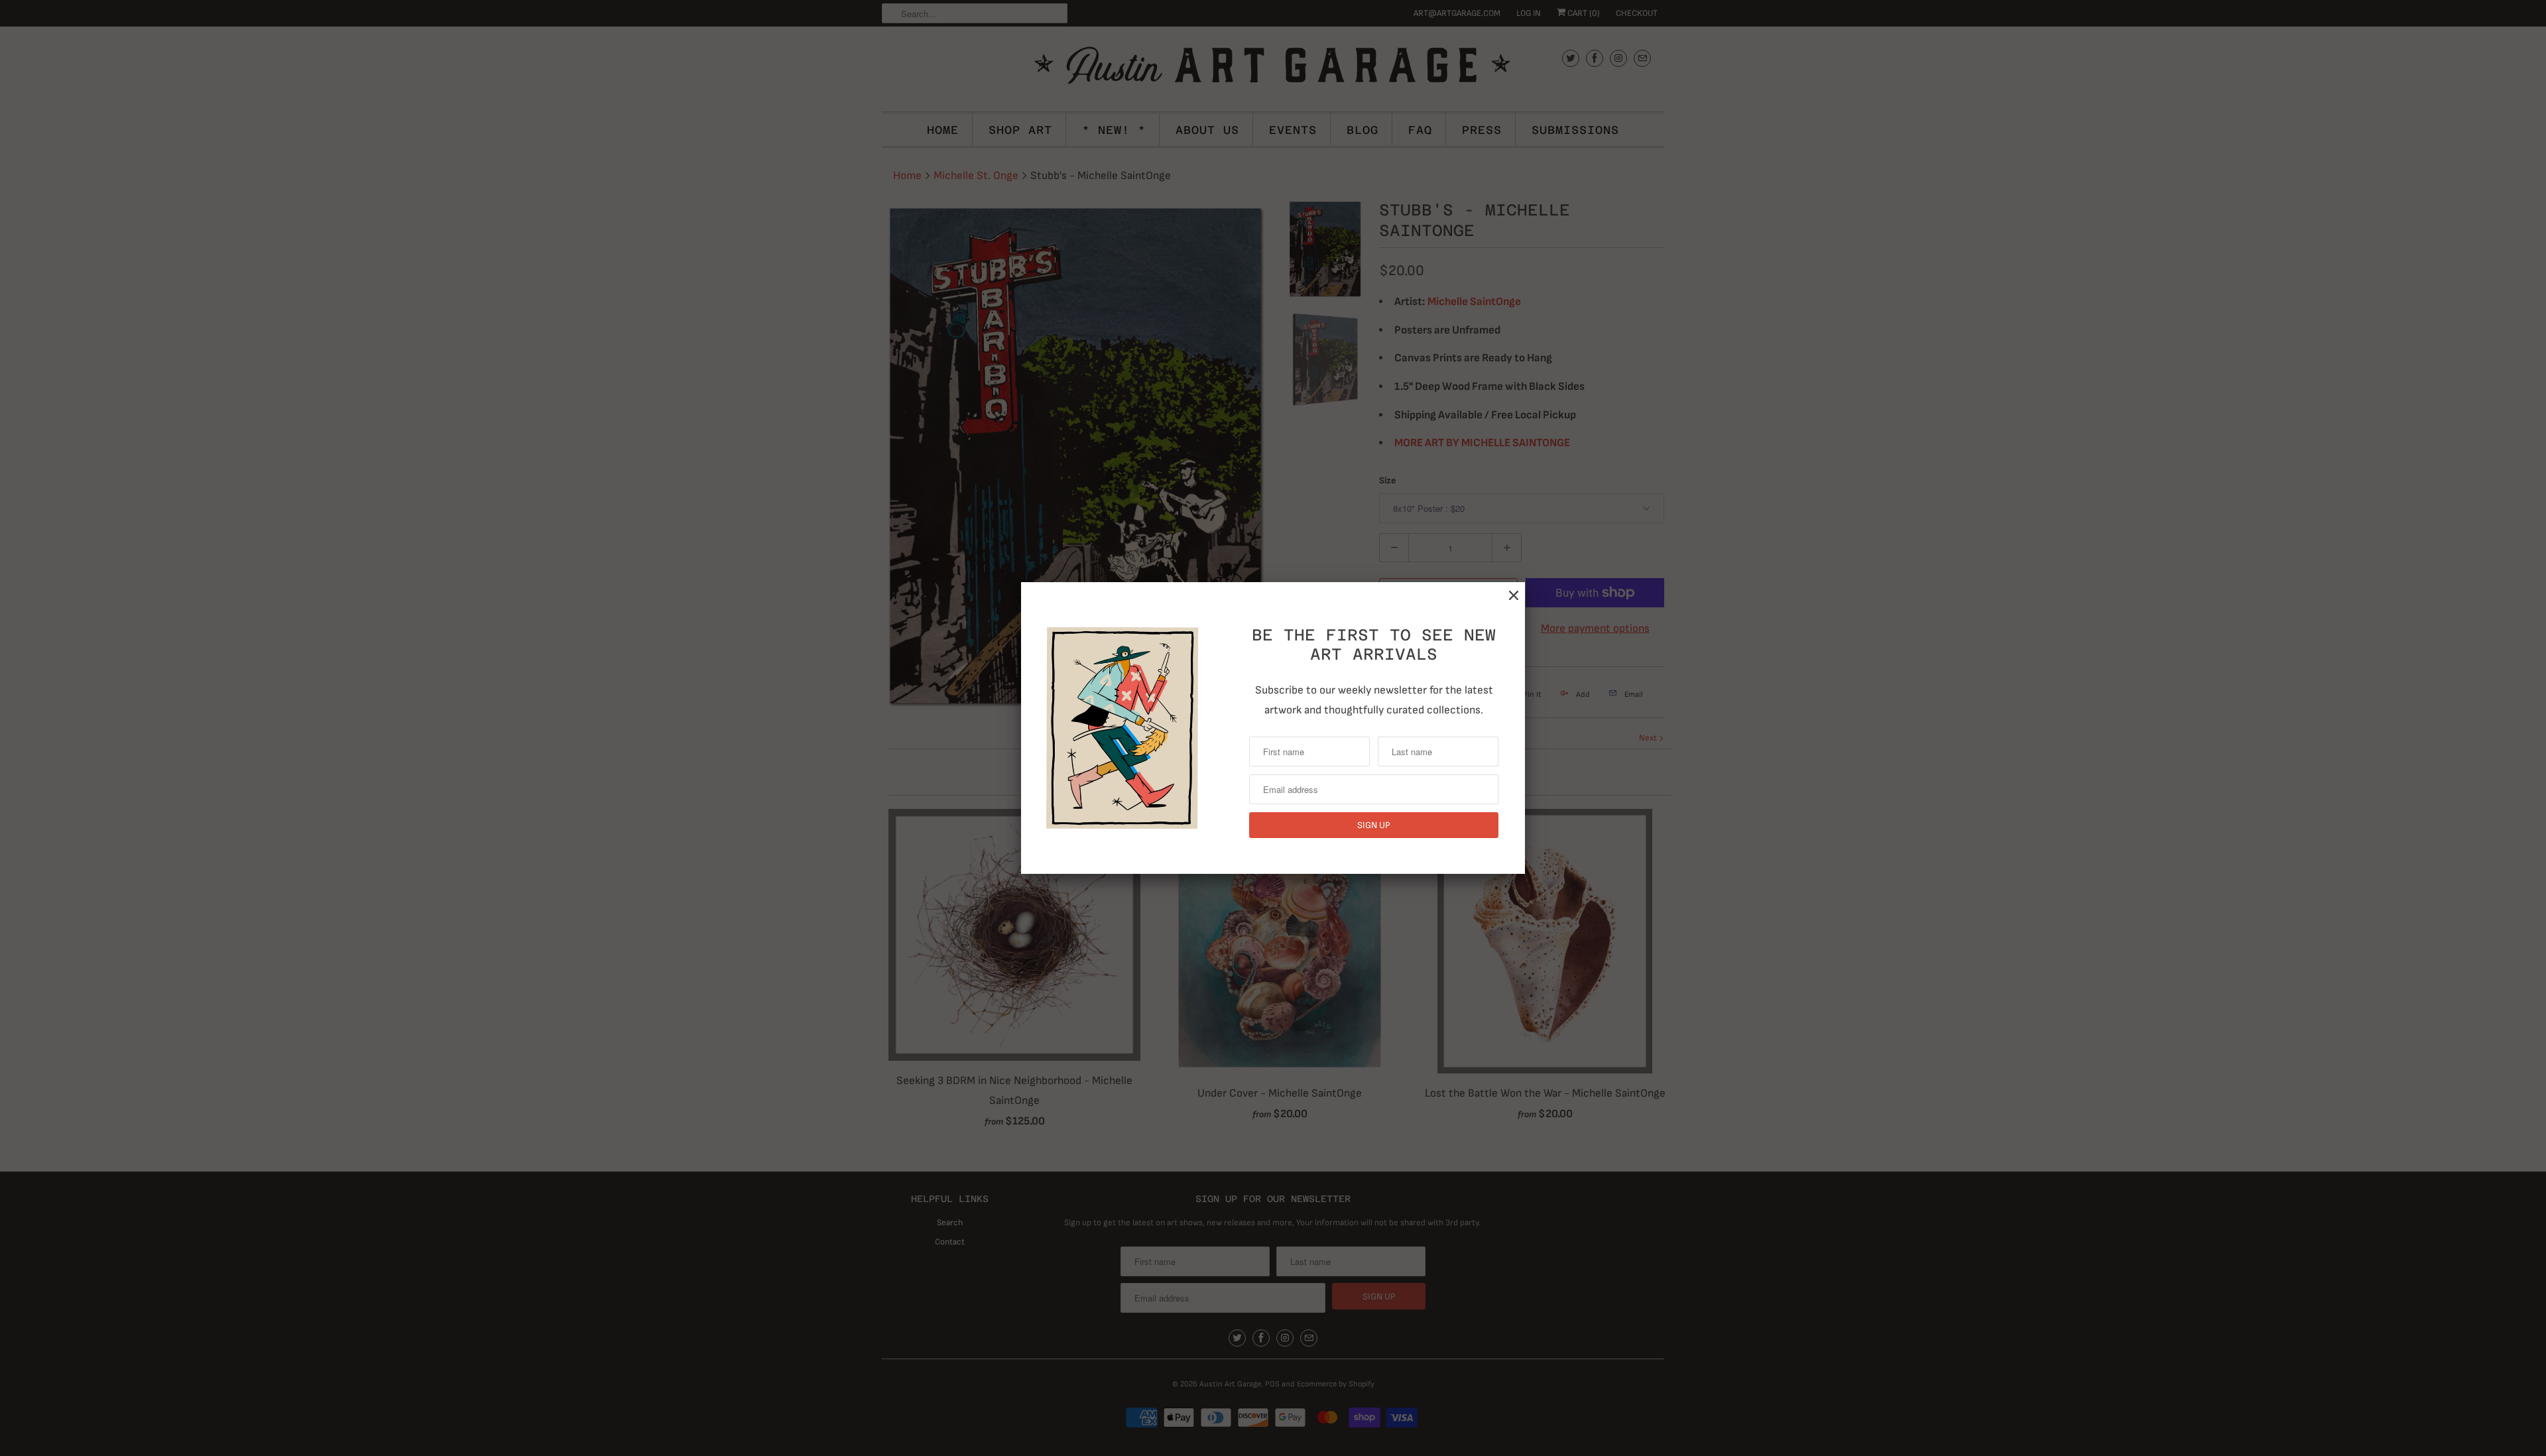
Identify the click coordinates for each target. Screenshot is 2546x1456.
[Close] (1514, 596)
